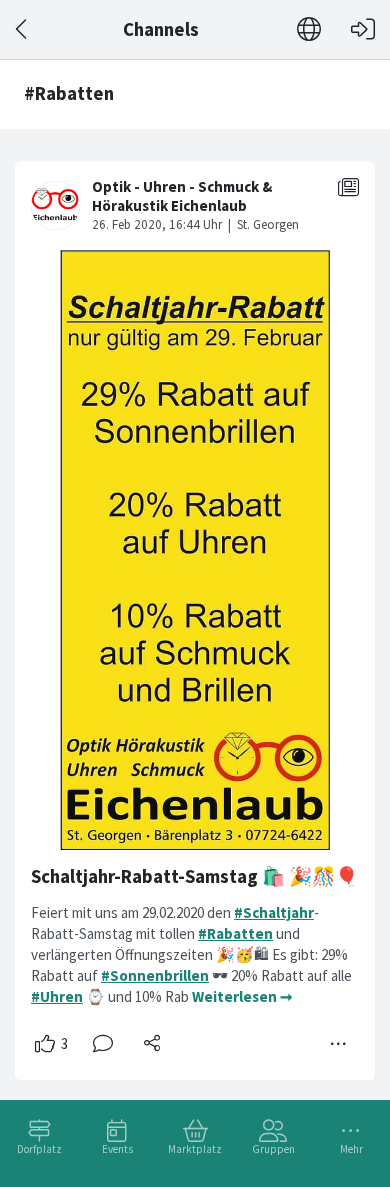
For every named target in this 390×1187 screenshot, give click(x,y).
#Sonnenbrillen (155, 975)
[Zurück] (22, 29)
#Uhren (57, 996)
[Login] (363, 29)
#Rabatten (235, 933)
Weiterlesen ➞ (242, 996)
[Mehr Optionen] (339, 1044)
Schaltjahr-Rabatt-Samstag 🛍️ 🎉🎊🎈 (194, 876)
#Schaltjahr (274, 912)
